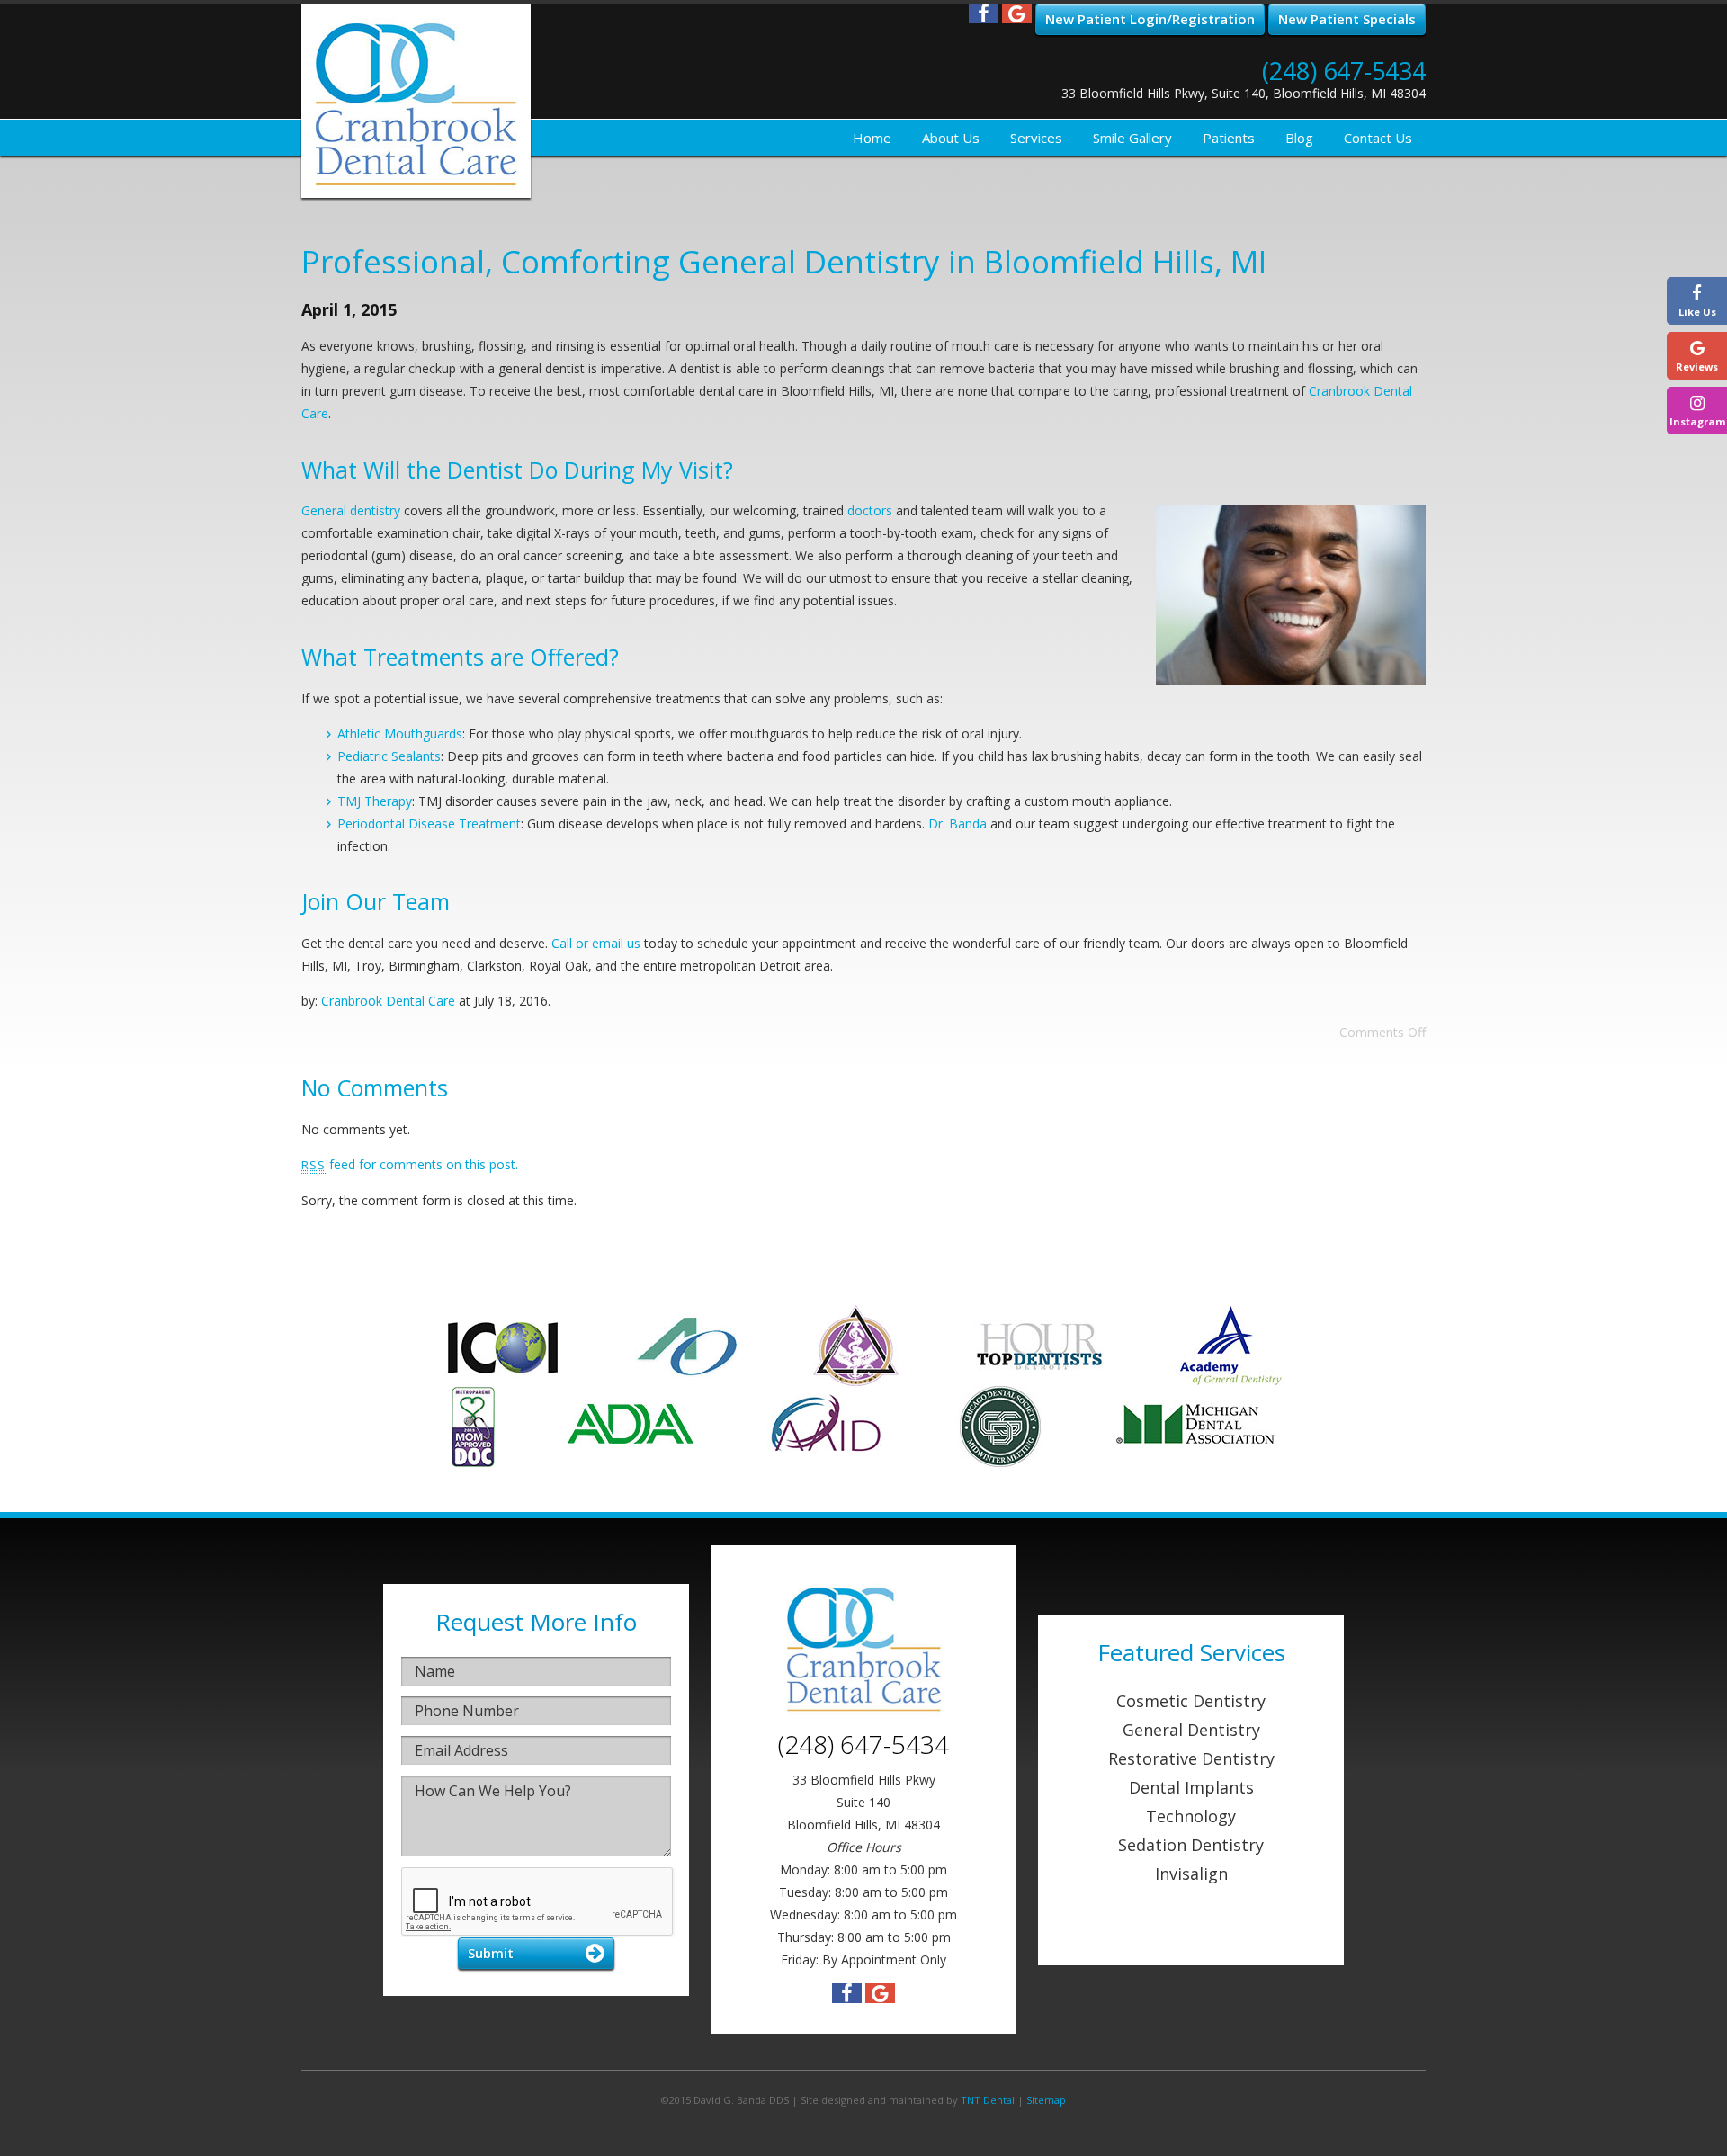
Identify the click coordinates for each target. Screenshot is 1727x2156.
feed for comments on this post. (410, 1164)
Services (1036, 138)
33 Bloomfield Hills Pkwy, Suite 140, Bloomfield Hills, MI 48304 (1244, 93)
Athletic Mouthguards (400, 734)
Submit (491, 1953)
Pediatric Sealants (389, 756)
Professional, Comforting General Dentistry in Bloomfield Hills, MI (784, 261)
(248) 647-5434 (1344, 71)
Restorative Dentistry (1191, 1758)
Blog (1299, 138)
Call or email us (596, 943)
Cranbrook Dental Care (388, 1001)
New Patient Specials (1347, 19)
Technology (1191, 1816)
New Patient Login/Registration (1150, 19)
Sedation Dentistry (1191, 1845)
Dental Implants (1191, 1787)
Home (872, 138)
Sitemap (1046, 2100)
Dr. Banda (957, 823)
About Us (951, 138)
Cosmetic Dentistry (1191, 1701)
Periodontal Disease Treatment (429, 823)
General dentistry (351, 510)
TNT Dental (988, 2100)
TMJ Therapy (375, 801)
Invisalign (1191, 1874)
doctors (870, 510)
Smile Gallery (1132, 138)
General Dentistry (1191, 1730)
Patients (1229, 138)
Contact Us (1378, 138)
